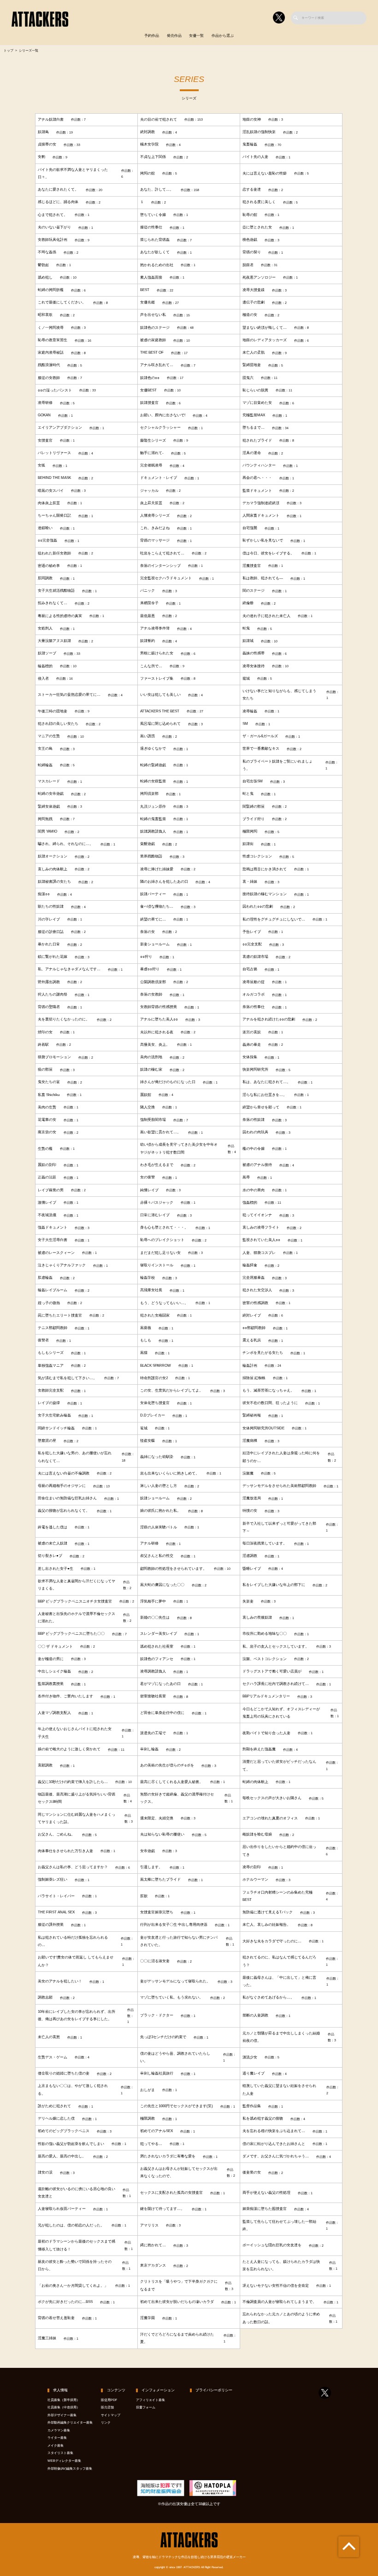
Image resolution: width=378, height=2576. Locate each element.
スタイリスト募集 (60, 2453)
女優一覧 (196, 36)
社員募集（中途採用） (64, 2407)
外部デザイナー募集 (62, 2415)
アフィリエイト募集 (151, 2400)
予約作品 (152, 36)
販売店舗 (107, 2407)
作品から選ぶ (223, 36)
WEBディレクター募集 (64, 2461)
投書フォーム (146, 2407)
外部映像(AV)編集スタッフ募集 (70, 2469)
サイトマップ (111, 2415)
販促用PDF (109, 2400)
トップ (9, 51)
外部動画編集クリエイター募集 (70, 2423)
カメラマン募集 (59, 2430)
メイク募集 (56, 2446)
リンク (106, 2423)
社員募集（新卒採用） (64, 2400)
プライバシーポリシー (214, 2390)
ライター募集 (57, 2438)
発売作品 (174, 36)
